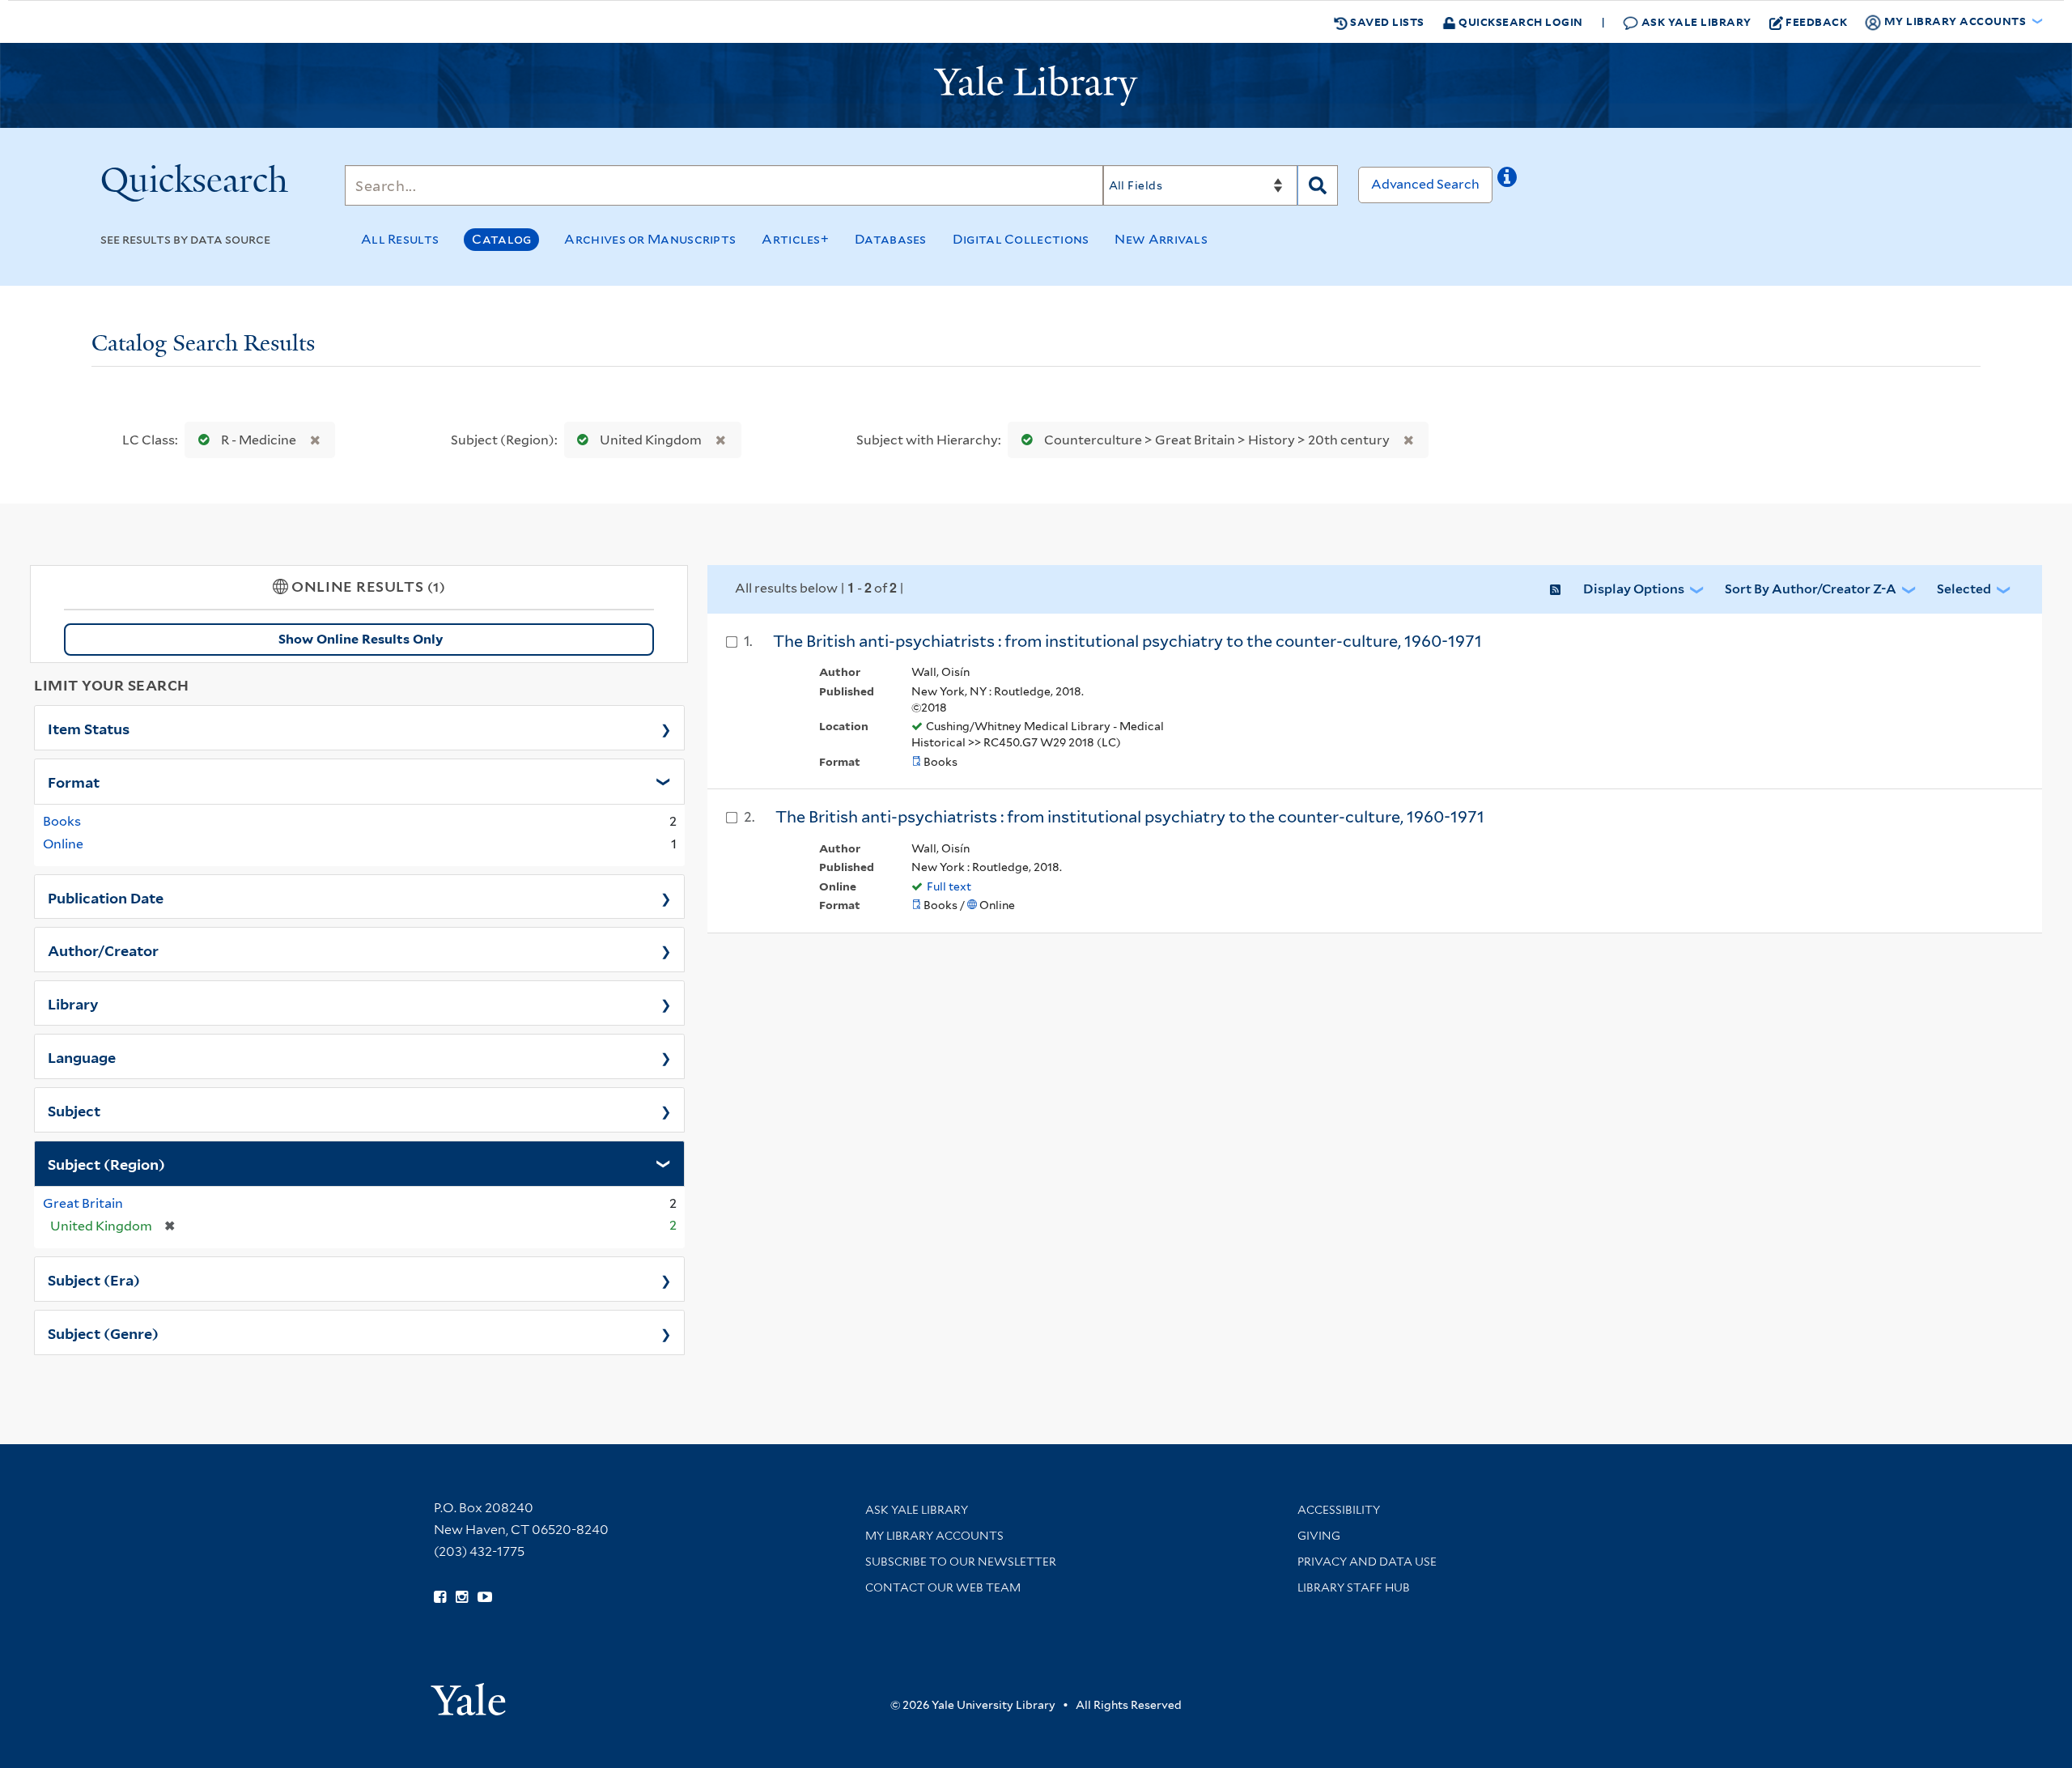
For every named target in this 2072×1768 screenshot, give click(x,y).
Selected (1964, 589)
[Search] (1318, 185)
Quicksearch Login (1520, 21)
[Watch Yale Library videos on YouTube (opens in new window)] (485, 1597)
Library (73, 1003)
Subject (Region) (106, 1163)
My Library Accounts (934, 1536)
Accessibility (1339, 1510)
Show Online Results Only (361, 639)
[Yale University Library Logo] (1036, 86)
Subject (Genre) (103, 1332)
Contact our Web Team (943, 1587)
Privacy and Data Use (1367, 1562)
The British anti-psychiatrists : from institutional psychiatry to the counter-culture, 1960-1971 (1127, 641)
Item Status (89, 728)
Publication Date (106, 897)
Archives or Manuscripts (650, 239)
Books (62, 821)
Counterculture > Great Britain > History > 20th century (1217, 440)
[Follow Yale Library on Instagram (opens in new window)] (462, 1597)
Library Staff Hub (1354, 1587)
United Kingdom (651, 440)
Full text (949, 886)
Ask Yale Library (1695, 21)
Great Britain (83, 1203)
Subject (74, 1110)
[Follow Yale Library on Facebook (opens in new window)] (440, 1597)
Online (63, 844)
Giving (1319, 1536)
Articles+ (795, 239)
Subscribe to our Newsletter (961, 1562)
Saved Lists (1386, 21)
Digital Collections (1021, 239)
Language (82, 1056)
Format (74, 781)
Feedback (1816, 21)
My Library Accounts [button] (1955, 21)
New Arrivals (1161, 239)
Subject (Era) (94, 1279)
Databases (891, 239)
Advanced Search (1425, 184)
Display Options (1634, 589)
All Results (400, 239)
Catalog (501, 239)
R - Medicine (259, 440)
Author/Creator (103, 950)
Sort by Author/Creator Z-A (1811, 589)
